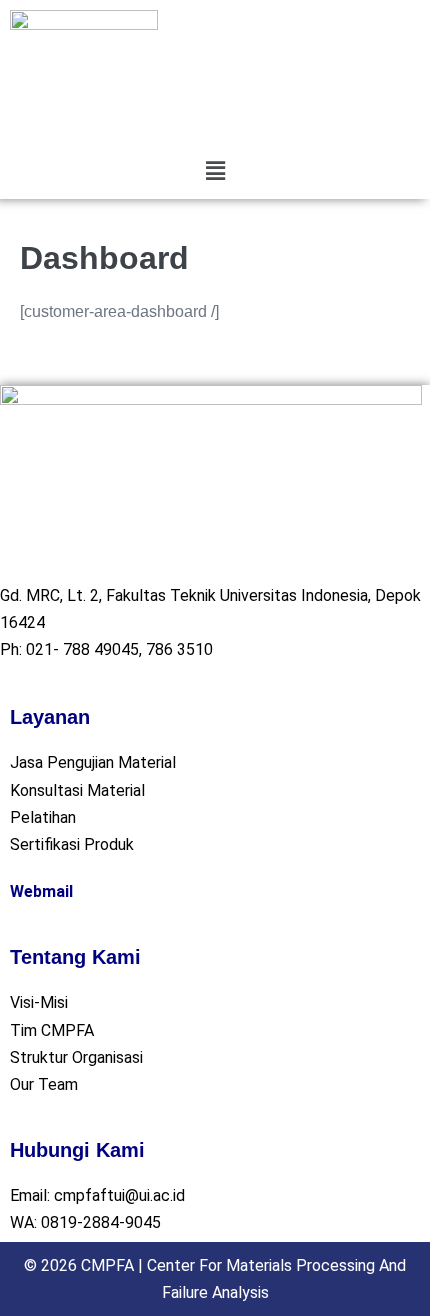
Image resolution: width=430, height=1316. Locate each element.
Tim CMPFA (52, 1030)
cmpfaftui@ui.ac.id (119, 1195)
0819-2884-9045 (101, 1222)
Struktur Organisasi (76, 1057)
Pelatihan (43, 817)
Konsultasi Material (77, 790)
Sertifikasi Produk (72, 844)
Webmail (41, 891)
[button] (215, 171)
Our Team (44, 1084)
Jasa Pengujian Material (93, 762)
